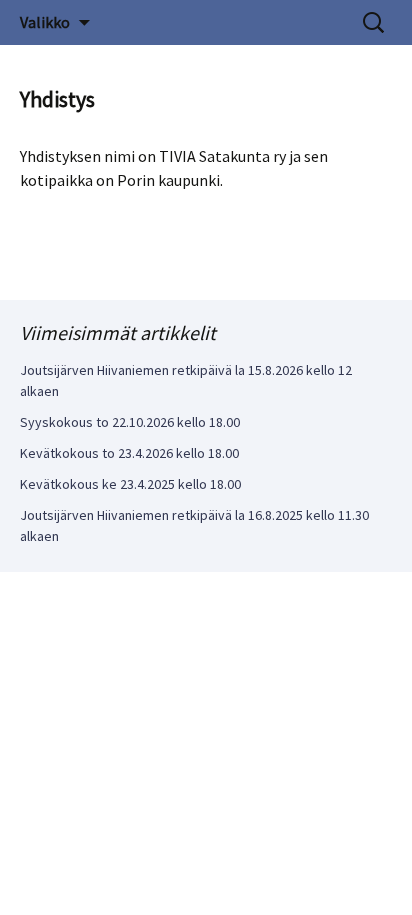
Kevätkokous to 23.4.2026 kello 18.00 (129, 453)
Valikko (45, 22)
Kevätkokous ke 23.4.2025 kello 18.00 (130, 484)
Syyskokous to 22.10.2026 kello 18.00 (130, 422)
